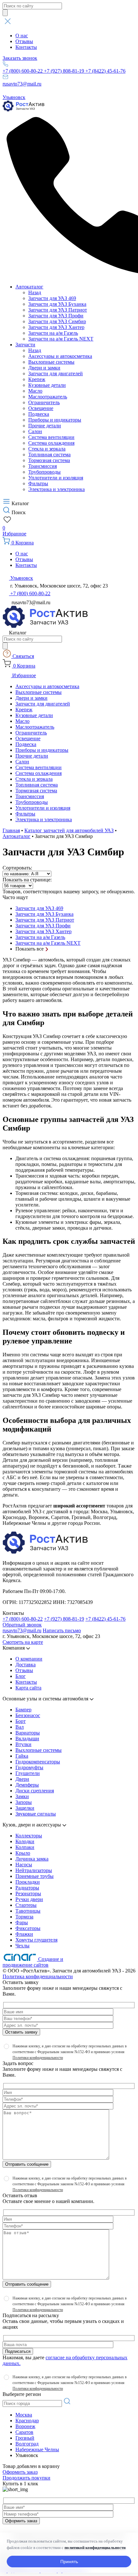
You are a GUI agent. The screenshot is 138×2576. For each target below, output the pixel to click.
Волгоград (27, 2444)
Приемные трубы (34, 1876)
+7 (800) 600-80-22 (23, 71)
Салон (35, 431)
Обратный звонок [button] (22, 1625)
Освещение (41, 408)
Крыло (23, 1853)
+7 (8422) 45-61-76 (105, 71)
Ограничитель (44, 402)
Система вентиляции (51, 437)
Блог (21, 1676)
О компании (29, 1659)
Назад (35, 292)
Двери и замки (44, 368)
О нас (22, 36)
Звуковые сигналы (36, 1814)
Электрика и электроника (56, 489)
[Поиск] (5, 13)
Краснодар (27, 2421)
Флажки (24, 1934)
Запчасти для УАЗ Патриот (58, 310)
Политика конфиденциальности (38, 1976)
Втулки (23, 1744)
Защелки (25, 1808)
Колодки (25, 1841)
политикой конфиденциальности (95, 2548)
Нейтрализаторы (34, 1870)
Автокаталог (29, 287)
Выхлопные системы (51, 362)
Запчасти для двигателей (56, 373)
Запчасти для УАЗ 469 (52, 298)
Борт (21, 1721)
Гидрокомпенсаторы (38, 1762)
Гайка (22, 1756)
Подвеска (39, 414)
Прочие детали (45, 426)
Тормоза (24, 1917)
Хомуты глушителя (36, 1940)
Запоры (24, 1802)
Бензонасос (28, 1715)
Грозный (25, 2438)
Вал (20, 1727)
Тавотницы (28, 1911)
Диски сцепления (35, 1791)
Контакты (26, 47)
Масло (35, 391)
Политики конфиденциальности (38, 2058)
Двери (22, 1779)
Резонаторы (28, 1893)
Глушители (28, 1773)
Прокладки (28, 1882)
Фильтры (38, 483)
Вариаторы (28, 1733)
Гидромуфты (29, 1767)
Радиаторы (27, 1888)
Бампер (23, 1710)
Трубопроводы (44, 472)
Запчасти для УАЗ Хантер (56, 327)
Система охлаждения (51, 443)
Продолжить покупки (26, 2478)
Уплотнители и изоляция (56, 478)
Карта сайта (28, 1688)
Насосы (24, 1865)
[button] (69, 22)
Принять (69, 2562)
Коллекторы (29, 1836)
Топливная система (49, 455)
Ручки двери (29, 1899)
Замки (22, 1796)
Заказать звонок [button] (20, 58)
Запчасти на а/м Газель (53, 333)
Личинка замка (32, 1859)
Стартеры (26, 1905)
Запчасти (25, 345)
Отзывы (24, 41)
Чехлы (22, 1946)
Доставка (26, 1665)
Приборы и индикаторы (55, 420)
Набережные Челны (37, 2449)
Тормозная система (49, 460)
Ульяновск (14, 97)
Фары (22, 1922)
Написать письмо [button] (62, 1630)
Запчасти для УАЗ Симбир (57, 321)
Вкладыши (27, 1739)
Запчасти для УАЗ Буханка (57, 304)
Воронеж (25, 2426)
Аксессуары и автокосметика (60, 356)
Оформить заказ (20, 2472)
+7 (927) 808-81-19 (65, 71)
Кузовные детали (47, 385)
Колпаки (25, 1847)
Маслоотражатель (48, 397)
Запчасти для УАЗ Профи (56, 316)
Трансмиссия (43, 466)
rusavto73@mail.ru (22, 84)
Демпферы (27, 1785)
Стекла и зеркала (47, 449)
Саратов (24, 2432)
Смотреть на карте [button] (23, 1642)
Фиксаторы (28, 1928)
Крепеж (37, 379)
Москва (24, 2415)
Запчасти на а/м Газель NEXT (61, 339)
